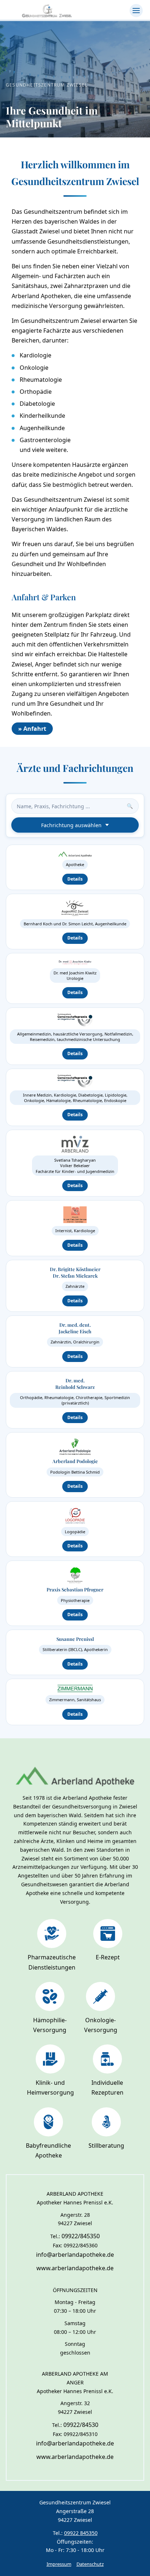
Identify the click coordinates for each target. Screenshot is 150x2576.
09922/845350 (81, 2236)
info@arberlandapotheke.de (75, 2255)
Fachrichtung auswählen (71, 825)
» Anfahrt (32, 729)
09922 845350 (81, 2533)
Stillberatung (106, 2146)
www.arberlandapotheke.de (75, 2268)
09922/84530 (81, 2425)
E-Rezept (108, 1957)
